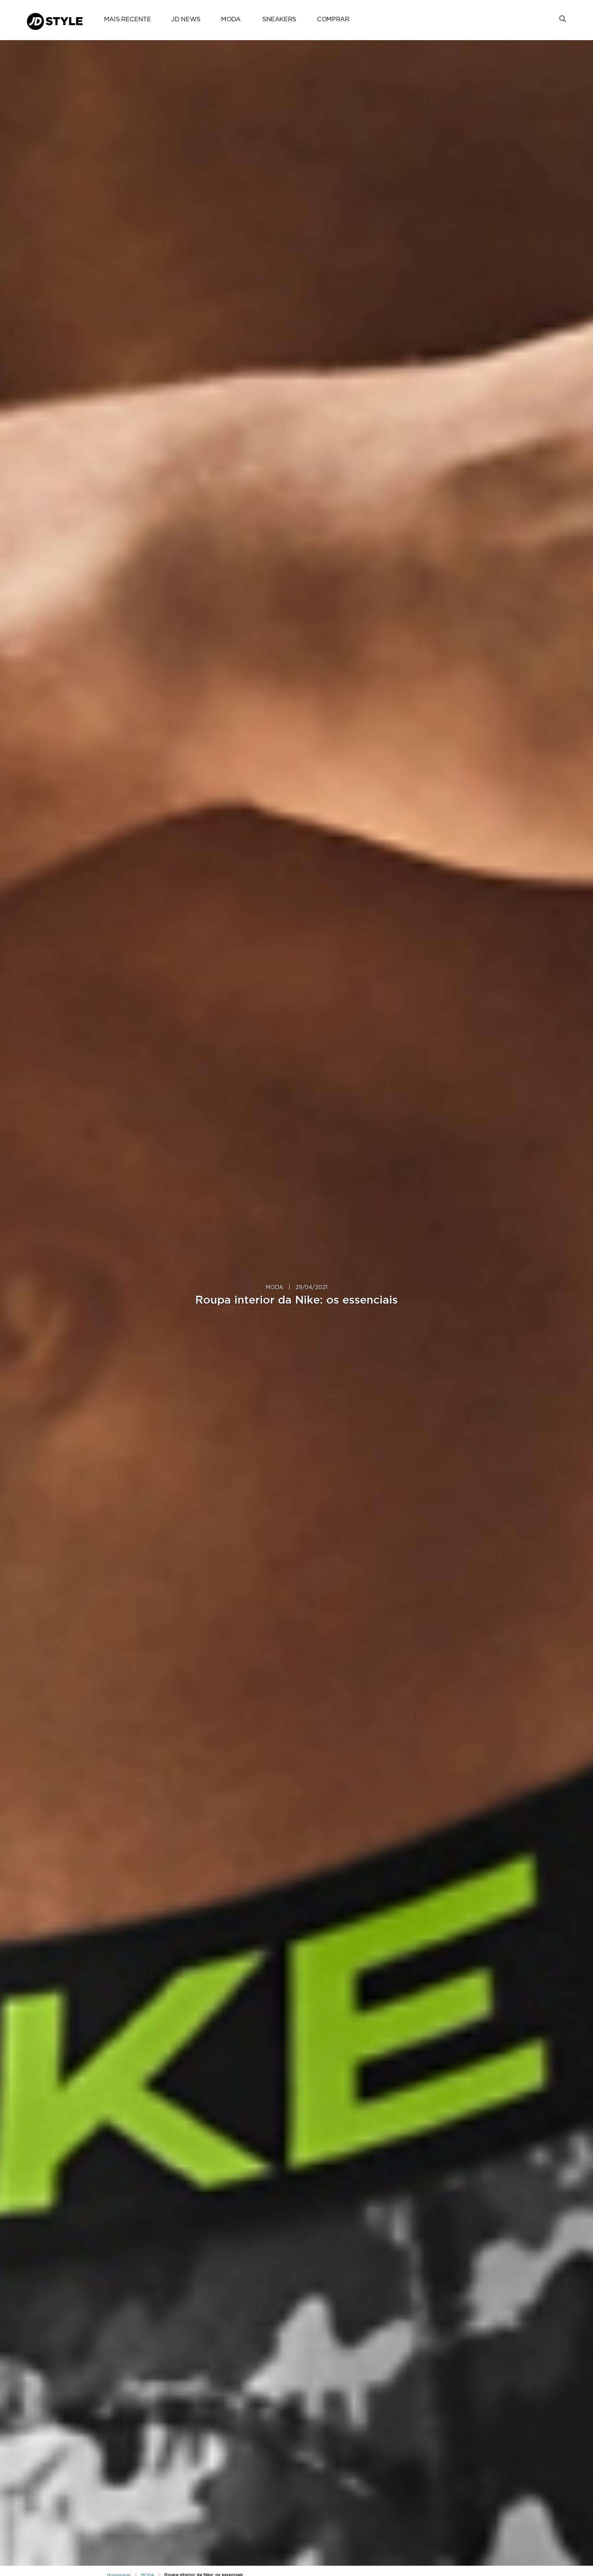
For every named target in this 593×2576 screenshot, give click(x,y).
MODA (231, 20)
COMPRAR (333, 20)
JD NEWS (186, 20)
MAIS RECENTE (127, 20)
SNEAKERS (279, 20)
